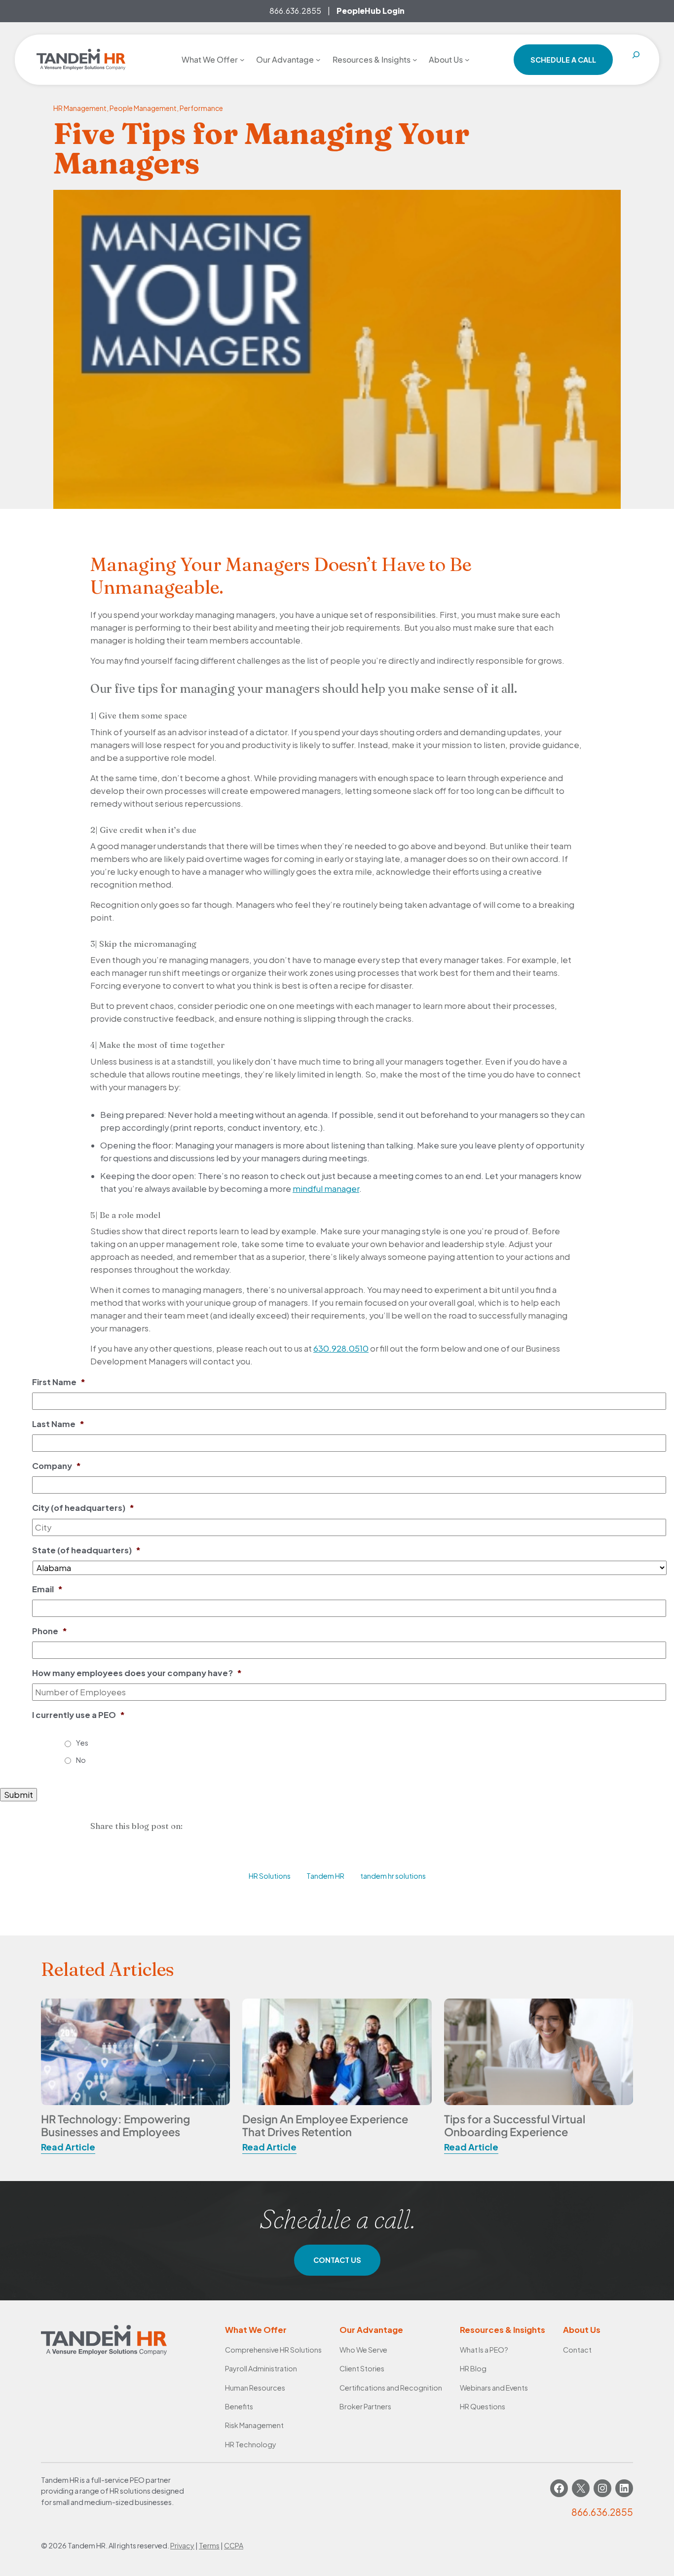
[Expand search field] (636, 60)
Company (56, 1466)
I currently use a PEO (78, 1715)
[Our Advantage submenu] (318, 60)
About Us (582, 2330)
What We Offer (256, 2330)
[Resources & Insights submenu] (415, 60)
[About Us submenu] (467, 60)
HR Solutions (270, 1876)
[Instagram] (602, 2488)
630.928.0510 (341, 1348)
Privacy (182, 2545)
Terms (209, 2545)
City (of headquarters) (83, 1508)
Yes (82, 1743)
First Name (59, 1382)
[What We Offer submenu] (242, 60)
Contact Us (337, 2260)
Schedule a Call (563, 60)
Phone (50, 1631)
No (81, 1760)
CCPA (234, 2545)
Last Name (58, 1424)
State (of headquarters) (86, 1550)
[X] (581, 2488)
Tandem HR (325, 1876)
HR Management (80, 108)
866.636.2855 (295, 11)
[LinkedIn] (624, 2488)
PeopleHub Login (371, 11)
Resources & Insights (503, 2330)
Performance (201, 108)
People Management (143, 108)
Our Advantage (371, 2330)
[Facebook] (559, 2488)
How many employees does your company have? (137, 1673)
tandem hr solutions (393, 1876)
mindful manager (326, 1189)
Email (47, 1589)
